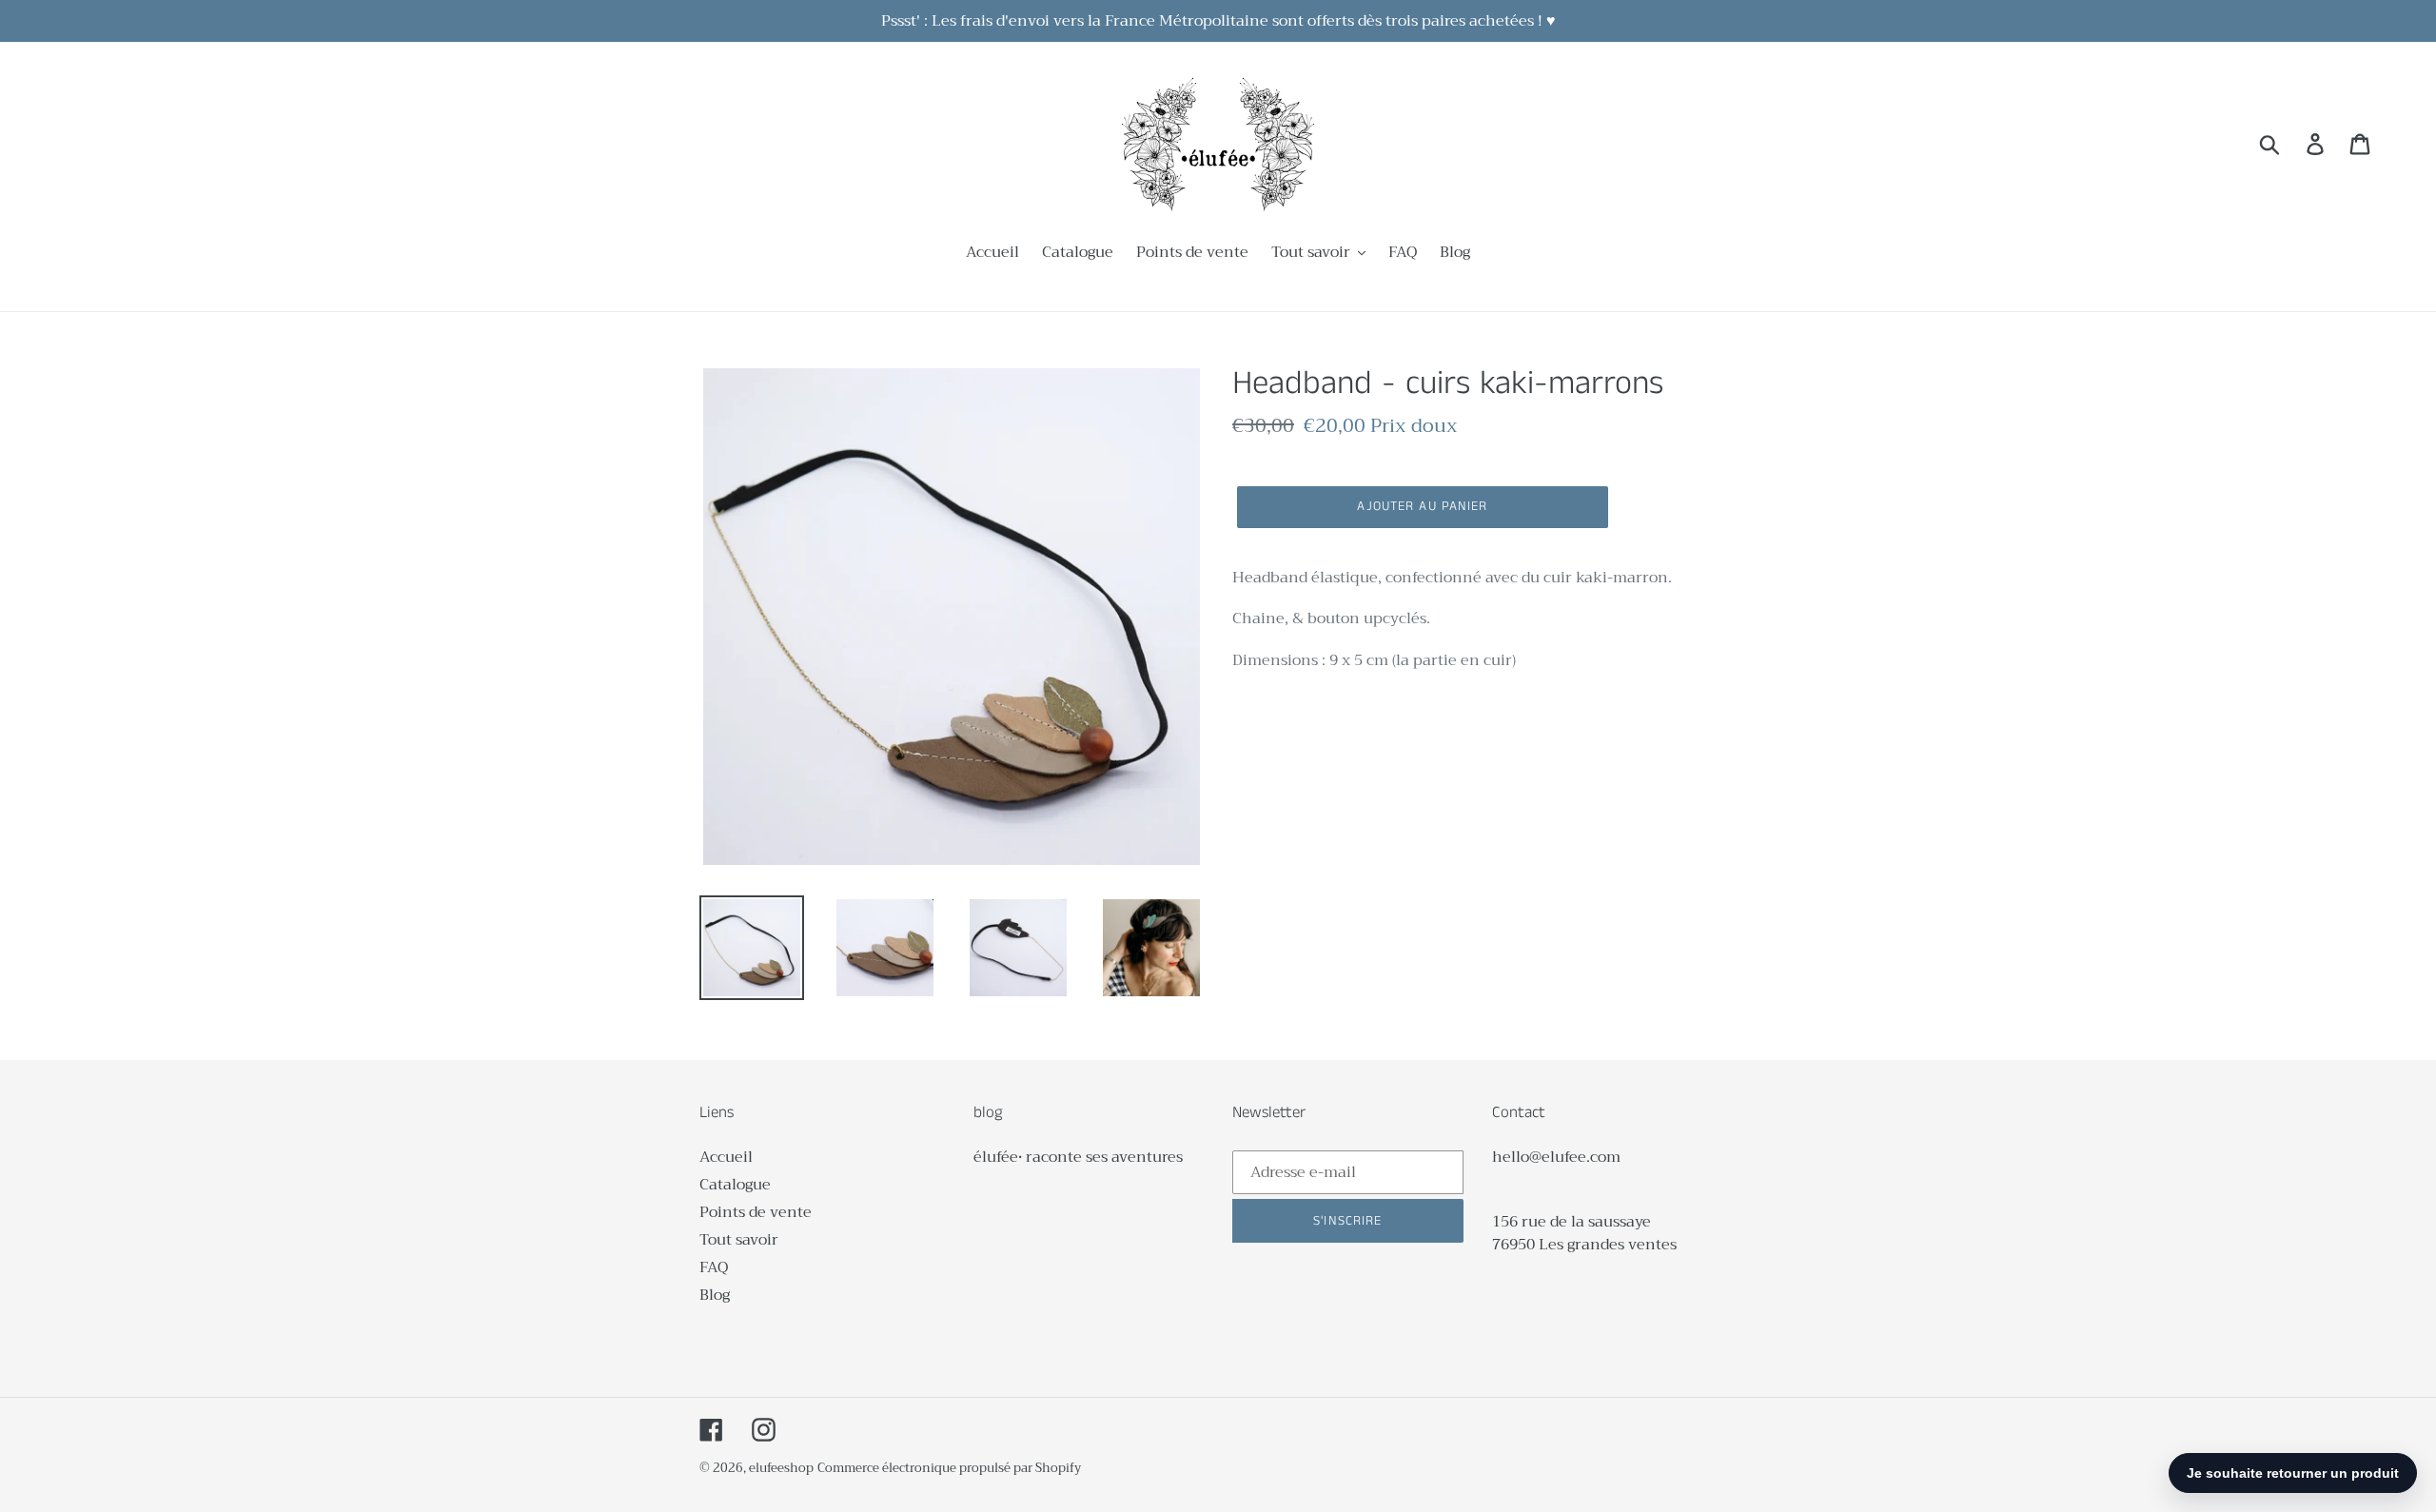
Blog (715, 1295)
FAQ (714, 1267)
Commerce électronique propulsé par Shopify (949, 1468)
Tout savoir (739, 1240)
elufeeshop (781, 1468)
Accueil (726, 1157)
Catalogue (735, 1185)
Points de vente (756, 1212)
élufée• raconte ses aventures (1078, 1157)
